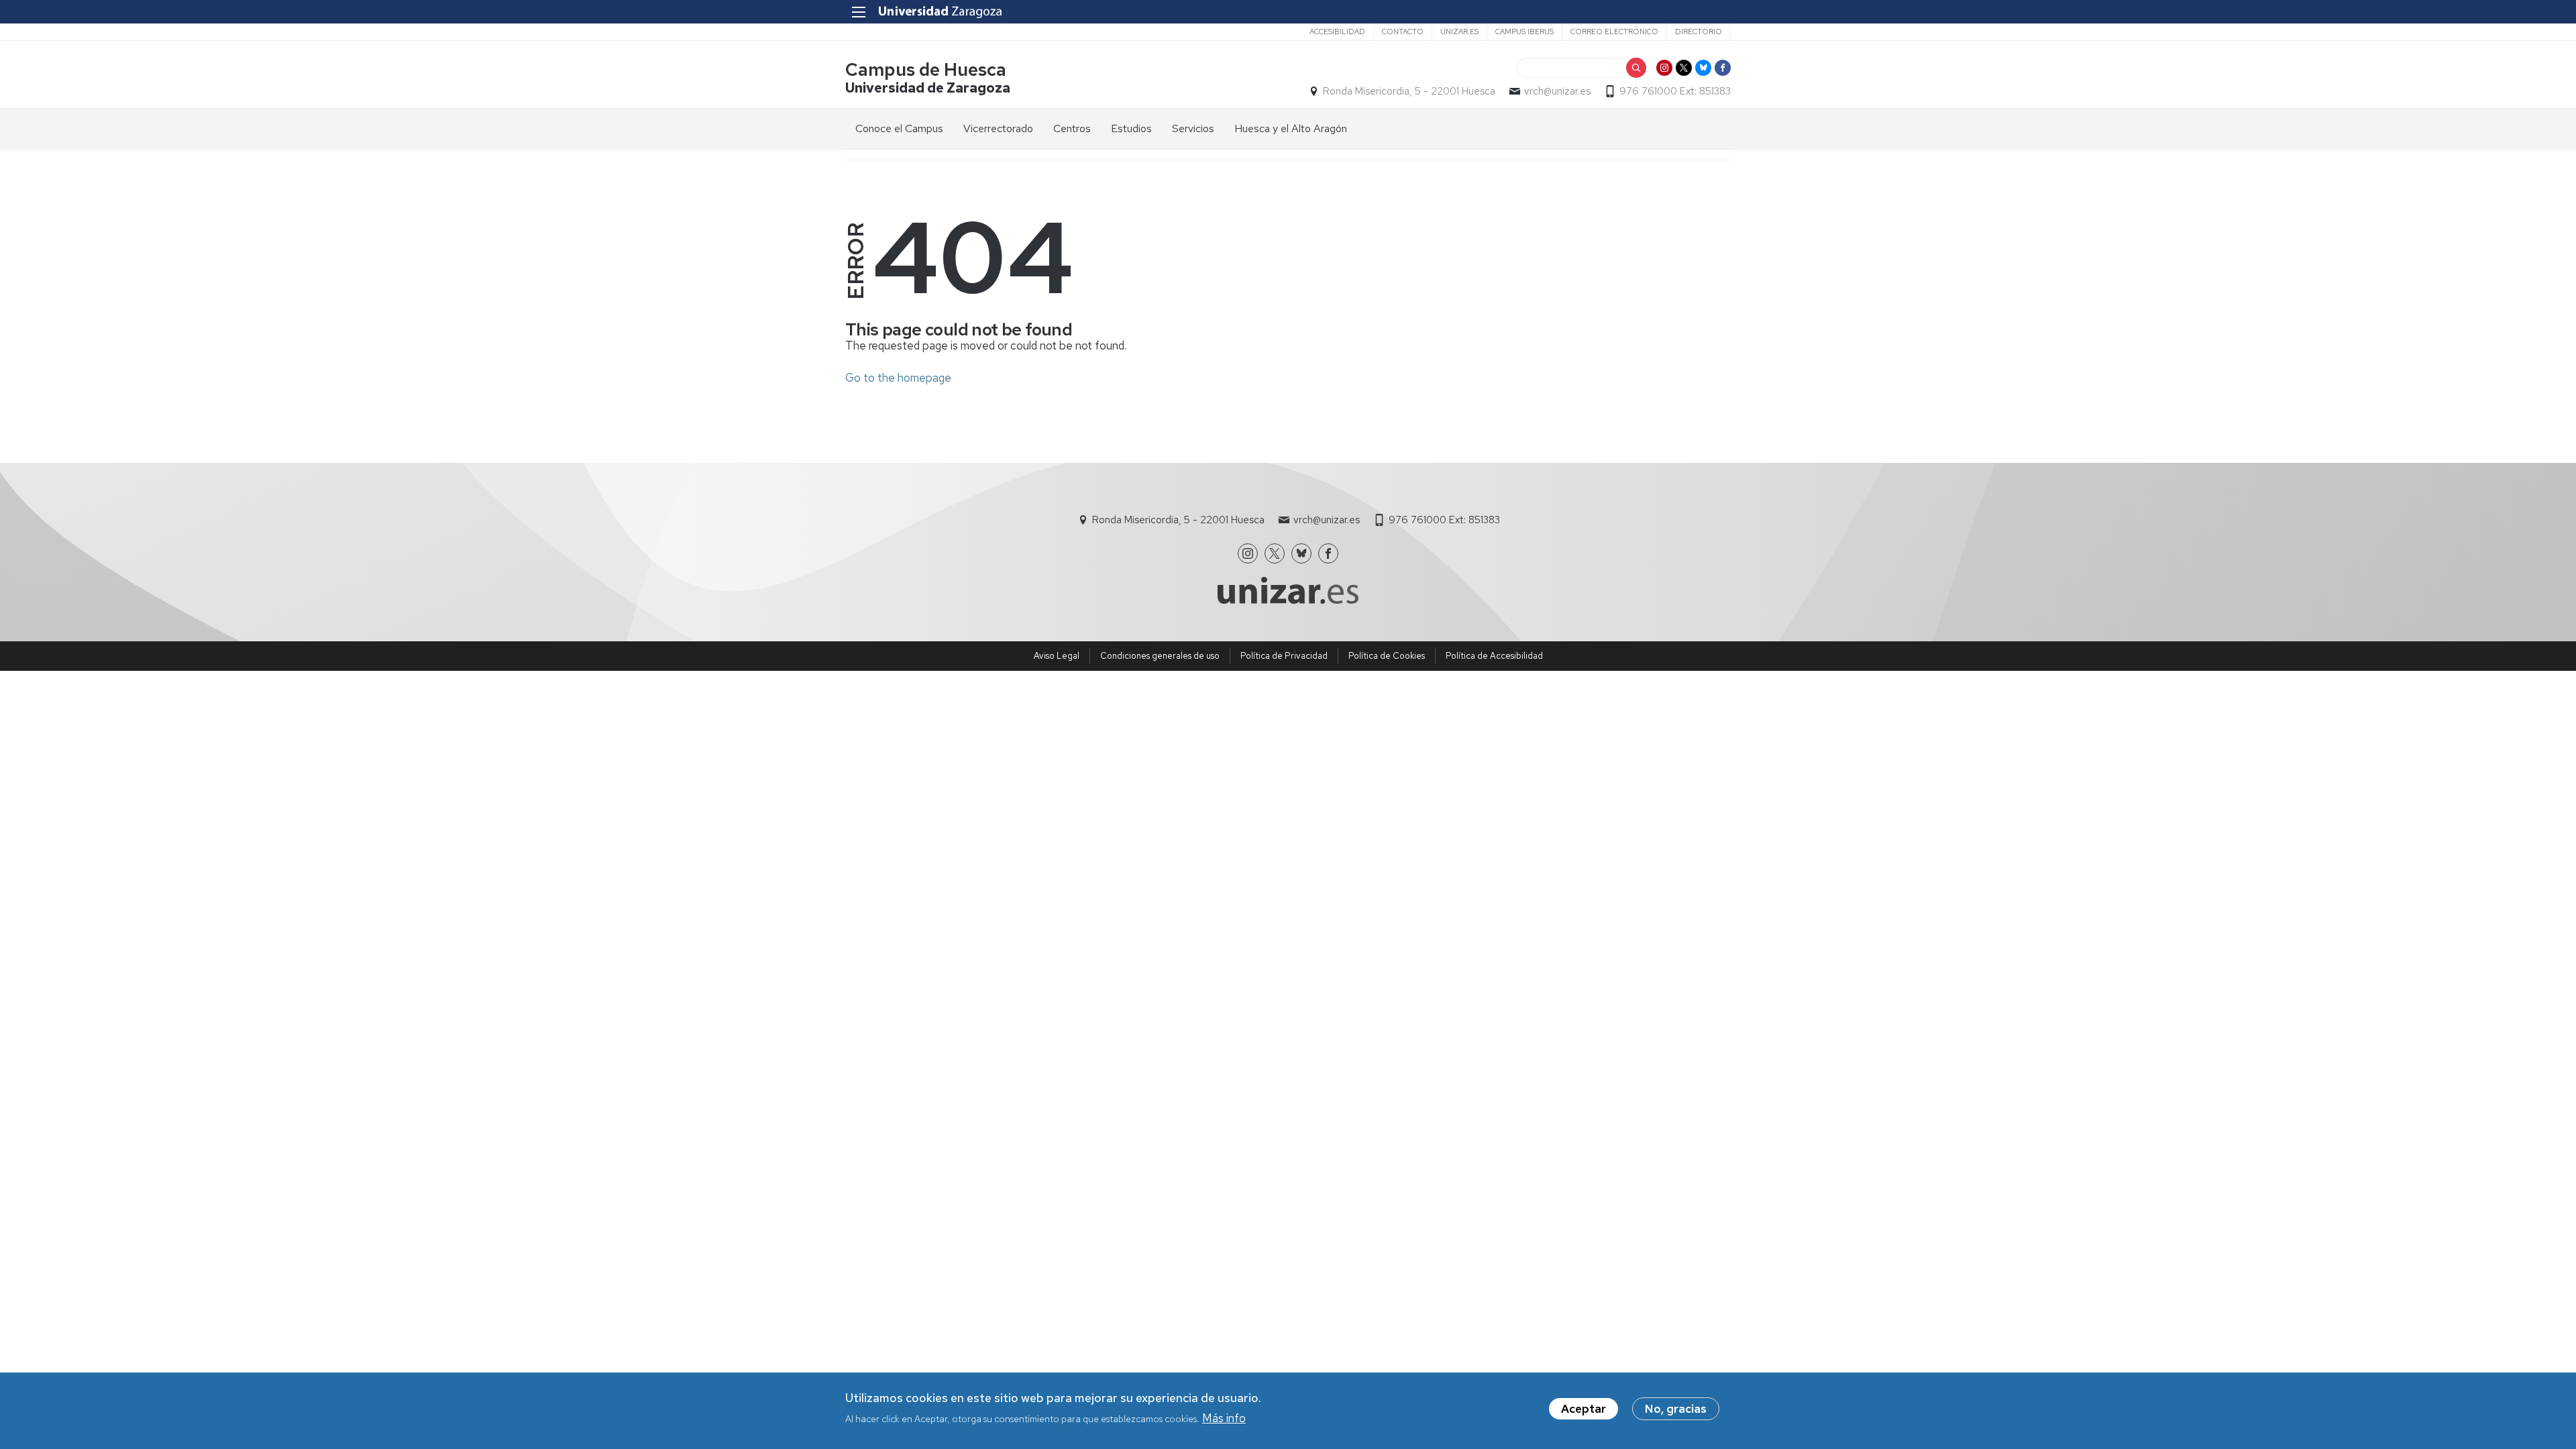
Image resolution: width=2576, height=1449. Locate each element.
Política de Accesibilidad (1494, 656)
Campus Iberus (1524, 32)
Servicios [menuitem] (1193, 128)
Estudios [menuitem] (1131, 128)
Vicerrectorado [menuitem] (998, 128)
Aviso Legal (1057, 656)
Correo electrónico (1614, 32)
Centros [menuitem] (1072, 128)
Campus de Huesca (926, 69)
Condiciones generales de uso (1160, 656)
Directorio (1699, 32)
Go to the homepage (898, 378)
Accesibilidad (1337, 32)
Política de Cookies (1387, 656)
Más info (1224, 1417)
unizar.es (1459, 32)
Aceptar (1584, 1409)
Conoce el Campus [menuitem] (899, 128)
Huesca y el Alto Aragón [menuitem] (1291, 128)
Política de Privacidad (1284, 656)
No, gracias (1676, 1409)
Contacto (1403, 32)
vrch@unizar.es (1557, 91)
